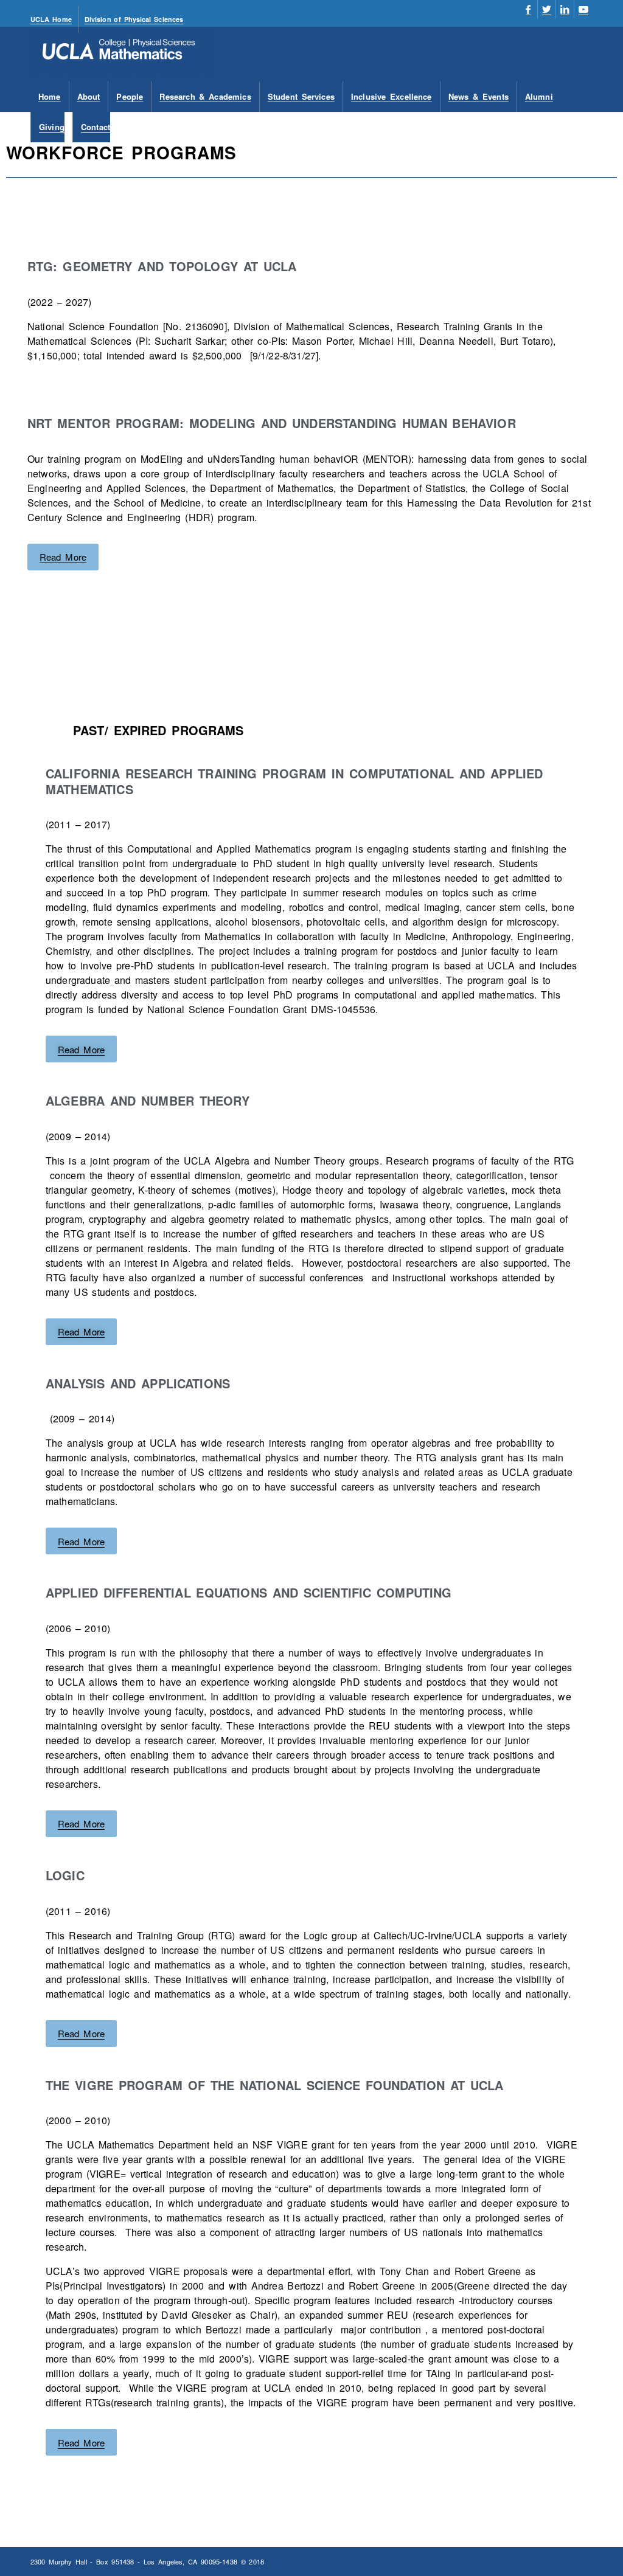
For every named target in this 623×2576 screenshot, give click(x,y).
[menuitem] (54, 19)
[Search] (585, 127)
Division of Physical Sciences (134, 19)
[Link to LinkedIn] (565, 9)
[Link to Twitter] (547, 9)
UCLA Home (51, 19)
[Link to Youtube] (583, 9)
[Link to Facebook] (528, 9)
